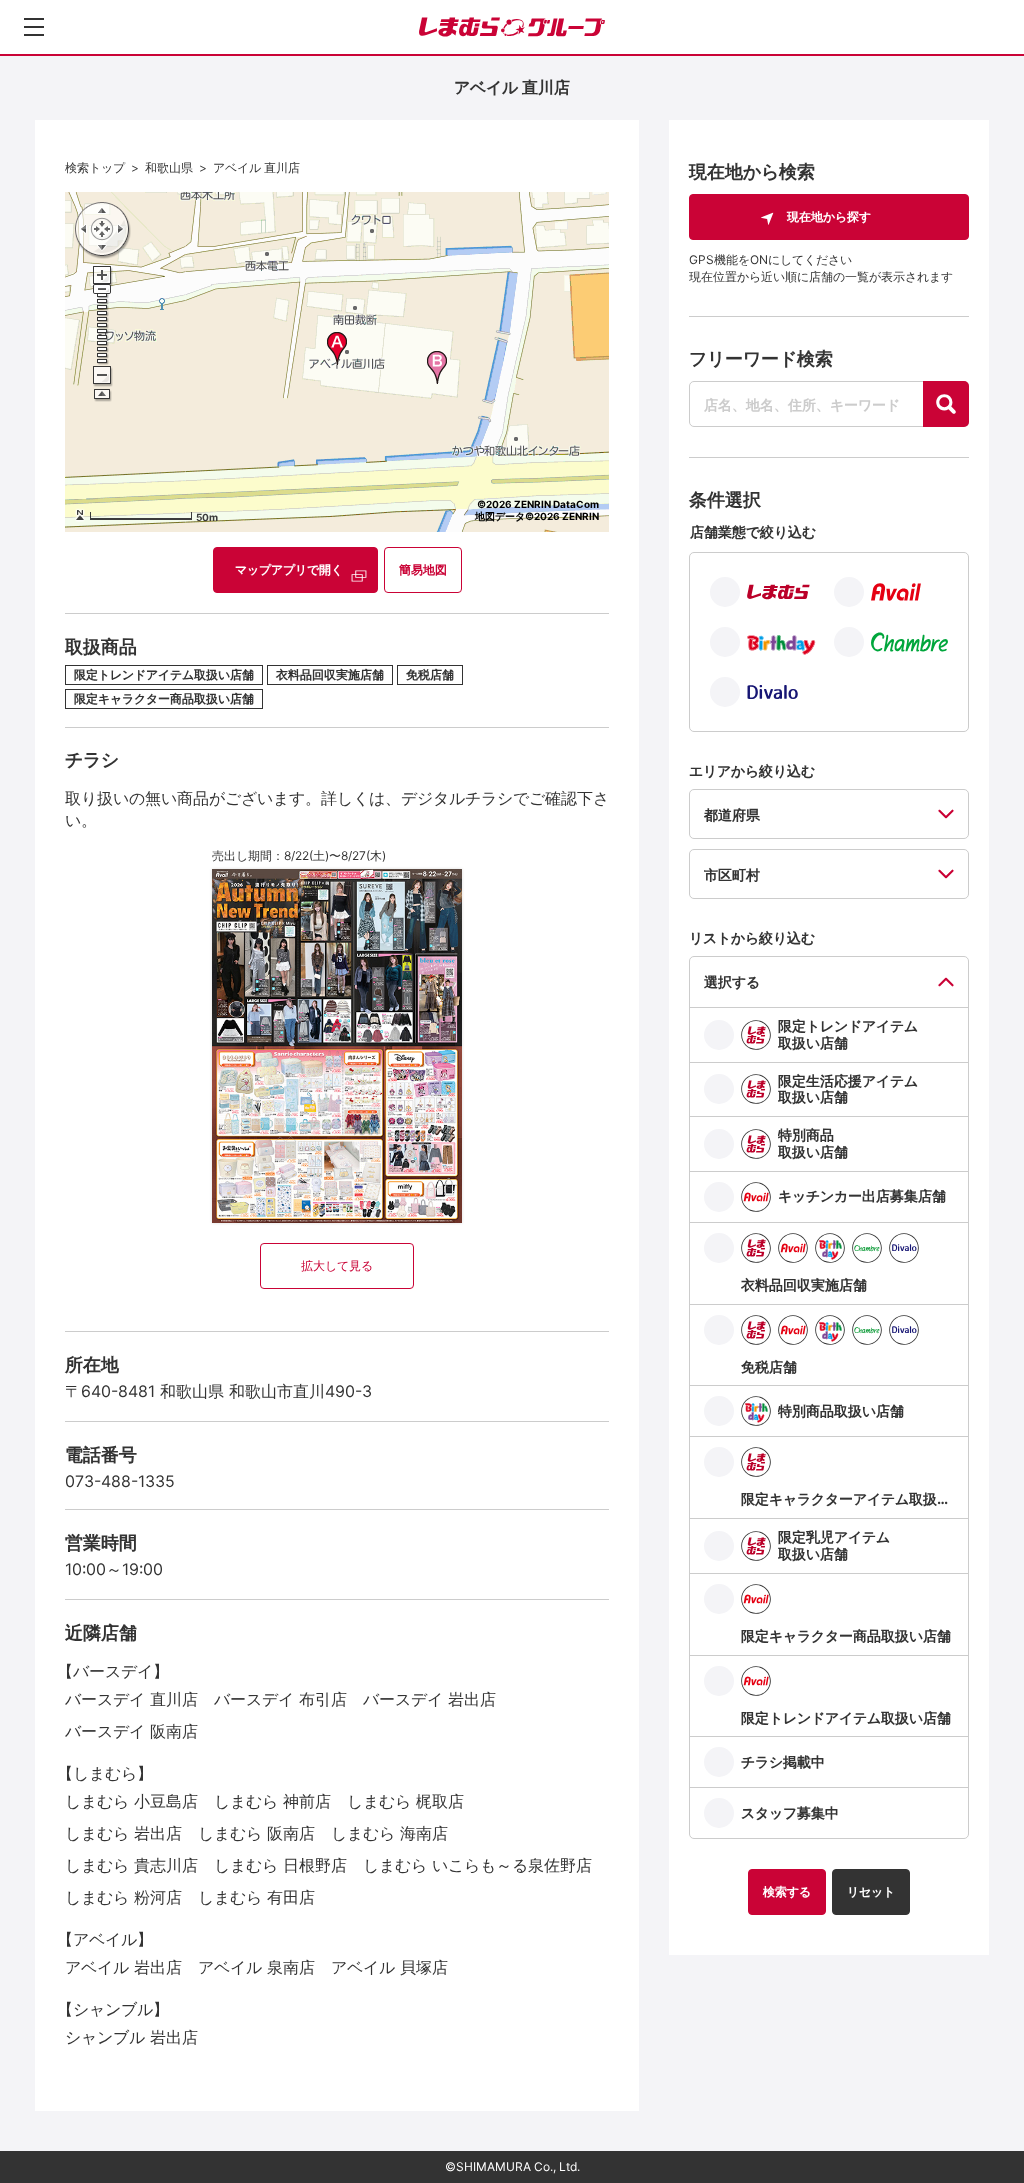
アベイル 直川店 (256, 167)
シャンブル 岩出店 (131, 2037)
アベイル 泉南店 (256, 1967)
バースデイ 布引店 (280, 1699)
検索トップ (95, 167)
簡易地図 (423, 569)
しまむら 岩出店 (123, 1833)
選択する (732, 981)
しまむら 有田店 (256, 1897)
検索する (787, 1891)
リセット (871, 1891)
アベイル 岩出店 (123, 1967)
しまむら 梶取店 (405, 1801)
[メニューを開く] (34, 27)
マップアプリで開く (289, 569)
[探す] (946, 404)
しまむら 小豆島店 (131, 1801)
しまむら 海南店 (389, 1833)
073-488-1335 (120, 1481)
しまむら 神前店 (272, 1801)
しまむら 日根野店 (280, 1865)
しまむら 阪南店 (256, 1833)
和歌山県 (169, 167)
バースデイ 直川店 (131, 1699)
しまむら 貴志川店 (131, 1865)
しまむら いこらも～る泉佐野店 (477, 1865)
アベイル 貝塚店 (389, 1967)
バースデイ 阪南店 (131, 1731)
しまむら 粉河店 (123, 1897)
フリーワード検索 (761, 358)
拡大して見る (337, 1265)
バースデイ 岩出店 (429, 1699)
